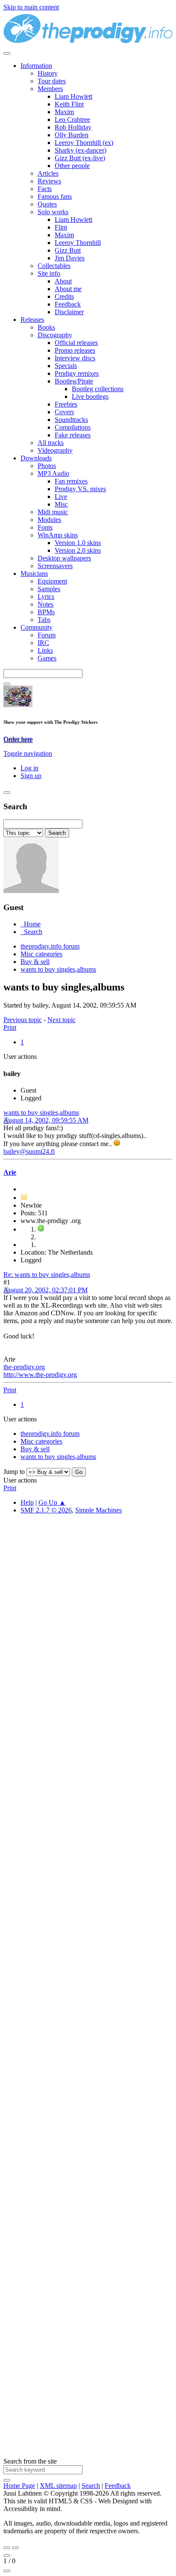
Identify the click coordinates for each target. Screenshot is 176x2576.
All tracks (51, 443)
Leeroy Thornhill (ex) (84, 143)
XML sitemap (58, 2486)
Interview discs (75, 358)
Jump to (14, 1472)
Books (46, 327)
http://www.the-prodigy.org (40, 1375)
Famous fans (55, 196)
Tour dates (52, 81)
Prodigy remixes (77, 373)
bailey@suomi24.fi (29, 1151)
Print (10, 1027)
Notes (45, 604)
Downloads (36, 458)
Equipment (52, 581)
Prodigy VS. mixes (80, 489)
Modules (49, 520)
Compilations (73, 427)
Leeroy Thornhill (78, 243)
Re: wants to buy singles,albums (47, 1275)
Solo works (53, 212)
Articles (48, 173)
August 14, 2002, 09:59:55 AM (46, 1120)
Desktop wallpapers (64, 558)
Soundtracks (71, 420)
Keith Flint (69, 104)
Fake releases (73, 435)
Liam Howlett (73, 96)
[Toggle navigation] (7, 53)
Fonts (45, 527)
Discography (55, 335)
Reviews (49, 181)
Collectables (54, 266)
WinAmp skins (58, 535)
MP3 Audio (53, 473)
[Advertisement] (88, 1901)
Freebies (66, 404)
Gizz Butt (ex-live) (80, 158)
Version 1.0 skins (78, 543)
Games (47, 658)
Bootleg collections (98, 389)
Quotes (47, 204)
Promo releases (75, 350)
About (63, 281)
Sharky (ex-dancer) (81, 150)
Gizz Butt (68, 250)
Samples (49, 589)
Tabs (44, 620)
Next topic (62, 1020)
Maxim (64, 112)
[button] (28, 753)
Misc (61, 504)
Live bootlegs (90, 396)
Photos (47, 466)
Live (61, 497)
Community (37, 627)
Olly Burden (72, 135)
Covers (64, 412)
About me (68, 289)
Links (45, 650)
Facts (45, 189)
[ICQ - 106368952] (41, 1229)
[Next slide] (15, 2548)
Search (91, 2486)
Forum (47, 635)
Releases (32, 320)
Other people (72, 166)
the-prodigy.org (24, 1367)
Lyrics (46, 597)
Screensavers (55, 566)
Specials (66, 366)
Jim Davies (70, 258)
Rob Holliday (73, 127)
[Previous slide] (7, 2548)
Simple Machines (98, 1510)
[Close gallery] (7, 2555)
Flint (61, 227)
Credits (64, 296)
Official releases (76, 343)
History (48, 73)
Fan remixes (71, 481)
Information (36, 66)
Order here (18, 739)
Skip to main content (31, 7)
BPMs (46, 612)
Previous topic (23, 1020)
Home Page (19, 2486)
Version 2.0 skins (78, 550)
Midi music (53, 512)
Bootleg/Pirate (74, 381)
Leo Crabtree (72, 119)
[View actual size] (7, 2571)
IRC (43, 643)
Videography (55, 450)
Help (27, 1502)
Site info (49, 273)
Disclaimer (69, 312)
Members (50, 89)
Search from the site (30, 2461)
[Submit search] (7, 2480)
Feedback (68, 304)
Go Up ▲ (52, 1502)
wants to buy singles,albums (41, 1113)
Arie (10, 1172)
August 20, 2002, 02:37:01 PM (45, 1290)
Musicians (34, 573)
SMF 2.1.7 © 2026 (46, 1510)
